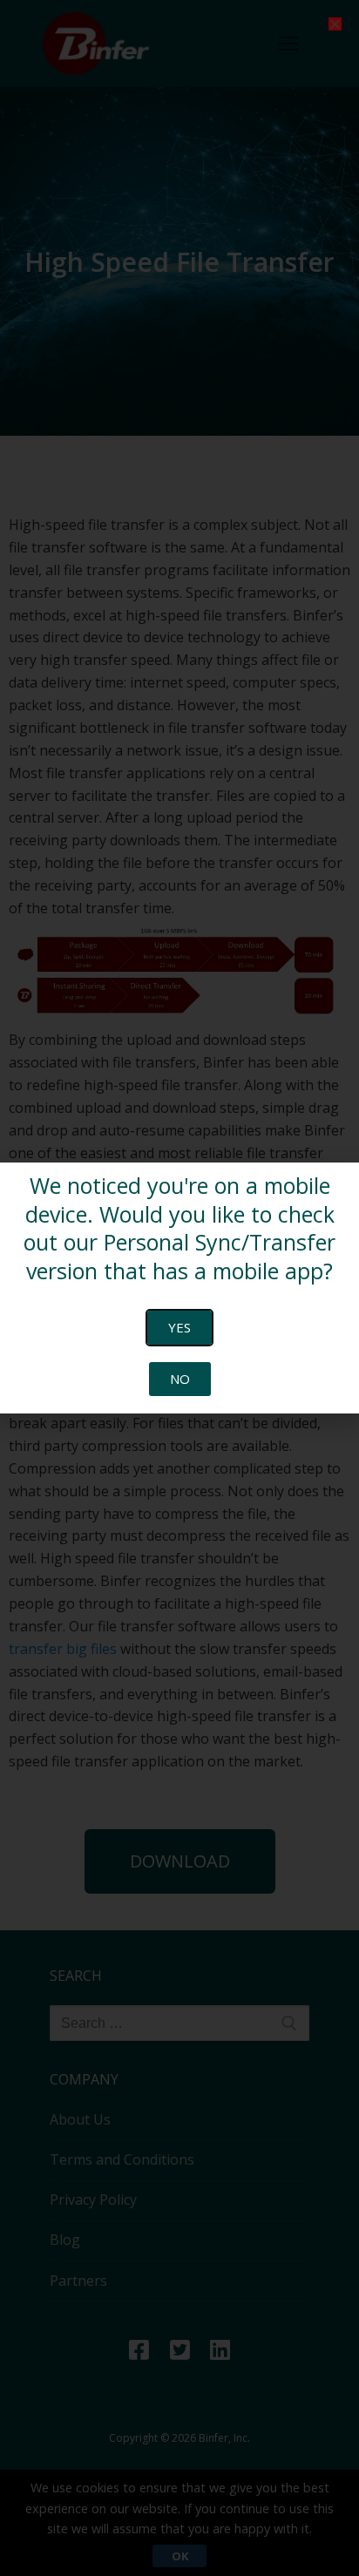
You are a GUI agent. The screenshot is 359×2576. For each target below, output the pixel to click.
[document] (179, 1288)
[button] (335, 24)
